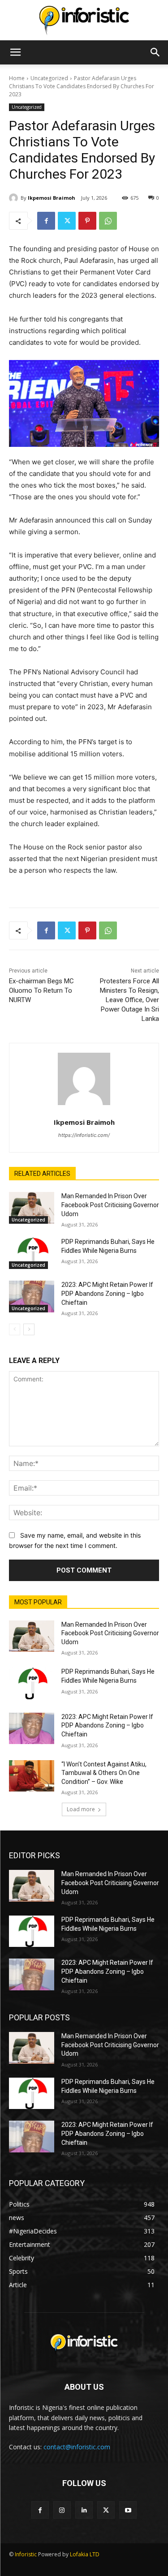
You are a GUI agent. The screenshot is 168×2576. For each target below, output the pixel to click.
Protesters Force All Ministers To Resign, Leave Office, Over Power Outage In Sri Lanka (129, 1000)
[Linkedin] (84, 2510)
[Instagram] (62, 2510)
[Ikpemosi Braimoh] (15, 198)
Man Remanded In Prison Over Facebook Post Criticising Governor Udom (110, 1205)
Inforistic (26, 2554)
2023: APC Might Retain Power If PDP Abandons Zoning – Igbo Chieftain (107, 1293)
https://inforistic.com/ (84, 1135)
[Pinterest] (87, 221)
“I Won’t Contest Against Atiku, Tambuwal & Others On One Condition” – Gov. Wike (104, 1773)
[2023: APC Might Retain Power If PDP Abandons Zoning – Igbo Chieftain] (32, 1296)
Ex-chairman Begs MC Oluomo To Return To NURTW (41, 990)
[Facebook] (46, 221)
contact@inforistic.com (77, 2447)
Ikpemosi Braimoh (52, 198)
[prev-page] (15, 1329)
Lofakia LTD (85, 2554)
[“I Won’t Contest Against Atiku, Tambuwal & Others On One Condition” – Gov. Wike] (32, 1776)
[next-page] (29, 1329)
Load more (81, 1809)
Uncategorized (49, 78)
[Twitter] (67, 221)
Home (17, 78)
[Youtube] (128, 2510)
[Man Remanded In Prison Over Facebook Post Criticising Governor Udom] (32, 1208)
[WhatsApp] (108, 221)
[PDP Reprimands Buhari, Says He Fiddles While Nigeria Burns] (32, 1253)
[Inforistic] (84, 21)
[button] (15, 52)
